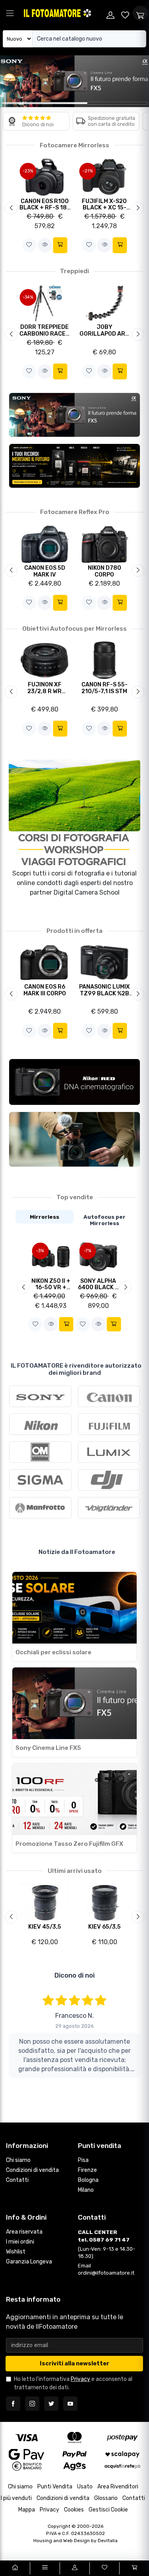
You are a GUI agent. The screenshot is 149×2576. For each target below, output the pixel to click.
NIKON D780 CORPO (104, 571)
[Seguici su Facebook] (13, 2404)
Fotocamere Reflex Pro (75, 512)
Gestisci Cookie (108, 2510)
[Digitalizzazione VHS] (74, 466)
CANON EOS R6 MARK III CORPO (45, 990)
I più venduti (16, 2498)
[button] (29, 245)
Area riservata (24, 2232)
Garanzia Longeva (29, 2262)
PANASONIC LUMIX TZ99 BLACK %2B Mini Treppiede (104, 993)
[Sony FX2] (74, 1139)
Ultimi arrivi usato (75, 1871)
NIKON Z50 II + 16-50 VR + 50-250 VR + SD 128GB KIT (51, 1291)
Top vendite (75, 1197)
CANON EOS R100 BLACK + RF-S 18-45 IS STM (45, 208)
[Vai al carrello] (134, 2568)
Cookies (74, 2510)
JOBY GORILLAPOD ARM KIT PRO (104, 334)
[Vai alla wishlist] (126, 13)
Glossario (106, 2498)
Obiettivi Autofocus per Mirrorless (74, 629)
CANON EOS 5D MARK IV (45, 571)
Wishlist (16, 2252)
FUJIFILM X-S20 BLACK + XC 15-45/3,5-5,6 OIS (104, 208)
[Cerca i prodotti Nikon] (40, 1424)
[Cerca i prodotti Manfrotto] (40, 1508)
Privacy (80, 2379)
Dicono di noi (38, 124)
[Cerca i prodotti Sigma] (40, 1480)
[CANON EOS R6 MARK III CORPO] (45, 962)
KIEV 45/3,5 (45, 1927)
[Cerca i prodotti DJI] (109, 1480)
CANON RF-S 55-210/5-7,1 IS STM (104, 688)
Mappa (27, 2510)
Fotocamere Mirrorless (74, 145)
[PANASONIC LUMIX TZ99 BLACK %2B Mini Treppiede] (104, 962)
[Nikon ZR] (74, 1082)
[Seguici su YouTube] (70, 2404)
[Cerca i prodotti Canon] (109, 1396)
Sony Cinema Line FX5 (48, 1748)
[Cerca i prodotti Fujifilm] (109, 1424)
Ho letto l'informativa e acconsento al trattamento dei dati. (73, 2383)
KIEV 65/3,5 (104, 1927)
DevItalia (108, 2541)
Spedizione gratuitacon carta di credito (111, 121)
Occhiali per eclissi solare (53, 1652)
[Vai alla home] (15, 2568)
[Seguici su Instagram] (32, 2404)
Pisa (83, 2160)
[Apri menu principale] (10, 13)
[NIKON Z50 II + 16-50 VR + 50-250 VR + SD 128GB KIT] (51, 1256)
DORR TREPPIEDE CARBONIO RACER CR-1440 (45, 334)
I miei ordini (20, 2242)
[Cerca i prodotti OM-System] (40, 1452)
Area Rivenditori (118, 2487)
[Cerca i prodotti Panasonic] (109, 1452)
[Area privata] (110, 13)
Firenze (87, 2170)
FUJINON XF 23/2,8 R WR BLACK (45, 691)
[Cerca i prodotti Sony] (40, 1396)
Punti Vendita (55, 2487)
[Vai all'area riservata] (74, 2568)
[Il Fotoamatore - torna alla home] (63, 13)
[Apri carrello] (140, 13)
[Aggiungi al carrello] (60, 245)
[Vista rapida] (45, 245)
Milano (86, 2190)
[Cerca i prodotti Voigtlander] (109, 1508)
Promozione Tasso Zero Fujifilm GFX (69, 1844)
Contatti (17, 2180)
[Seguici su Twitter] (51, 2404)
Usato (85, 2487)
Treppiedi (74, 271)
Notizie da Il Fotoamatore (77, 1552)
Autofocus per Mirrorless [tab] (104, 1220)
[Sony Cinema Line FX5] (74, 415)
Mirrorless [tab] (45, 1217)
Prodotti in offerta (74, 931)
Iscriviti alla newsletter (74, 2364)
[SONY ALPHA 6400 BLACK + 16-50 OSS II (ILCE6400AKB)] (99, 1256)
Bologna (88, 2180)
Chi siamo (18, 2160)
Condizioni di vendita (32, 2170)
